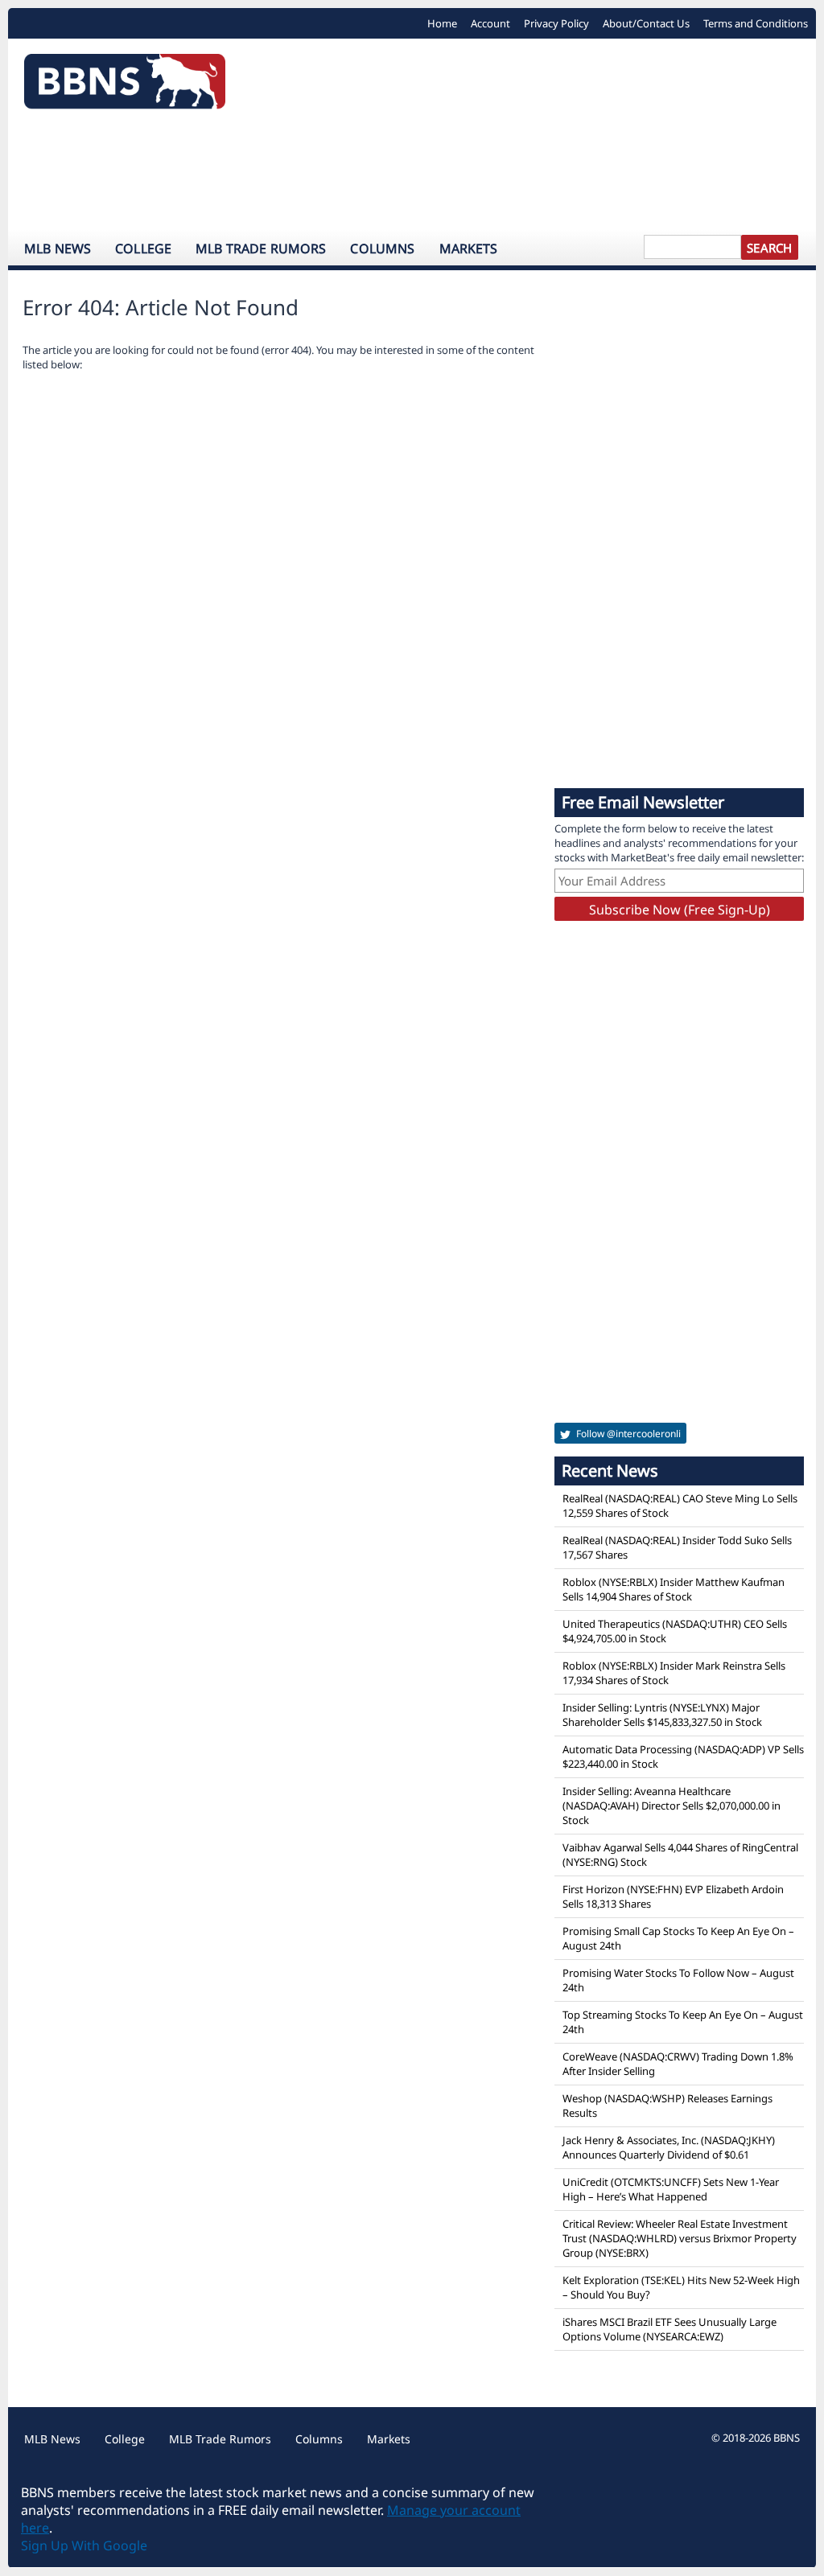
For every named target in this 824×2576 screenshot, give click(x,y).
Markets (469, 249)
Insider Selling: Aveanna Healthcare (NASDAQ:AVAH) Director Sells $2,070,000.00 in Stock (672, 1806)
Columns (382, 249)
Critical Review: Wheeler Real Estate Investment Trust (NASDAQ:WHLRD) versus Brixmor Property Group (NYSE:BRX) (680, 2238)
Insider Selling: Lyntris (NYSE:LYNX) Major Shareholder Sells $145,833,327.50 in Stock (662, 1715)
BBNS (787, 2438)
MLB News (58, 249)
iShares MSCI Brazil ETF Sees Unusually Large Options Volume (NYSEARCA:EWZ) (669, 2329)
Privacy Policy (556, 23)
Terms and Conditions (756, 23)
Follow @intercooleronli (627, 1434)
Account (490, 23)
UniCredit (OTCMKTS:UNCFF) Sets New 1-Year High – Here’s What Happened (671, 2189)
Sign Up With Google (84, 2545)
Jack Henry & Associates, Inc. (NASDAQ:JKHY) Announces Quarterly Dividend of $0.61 (669, 2147)
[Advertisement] (412, 173)
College (143, 249)
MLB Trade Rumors (261, 249)
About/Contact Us (646, 23)
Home (442, 23)
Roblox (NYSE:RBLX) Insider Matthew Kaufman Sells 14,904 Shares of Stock (674, 1589)
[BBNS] (125, 86)
